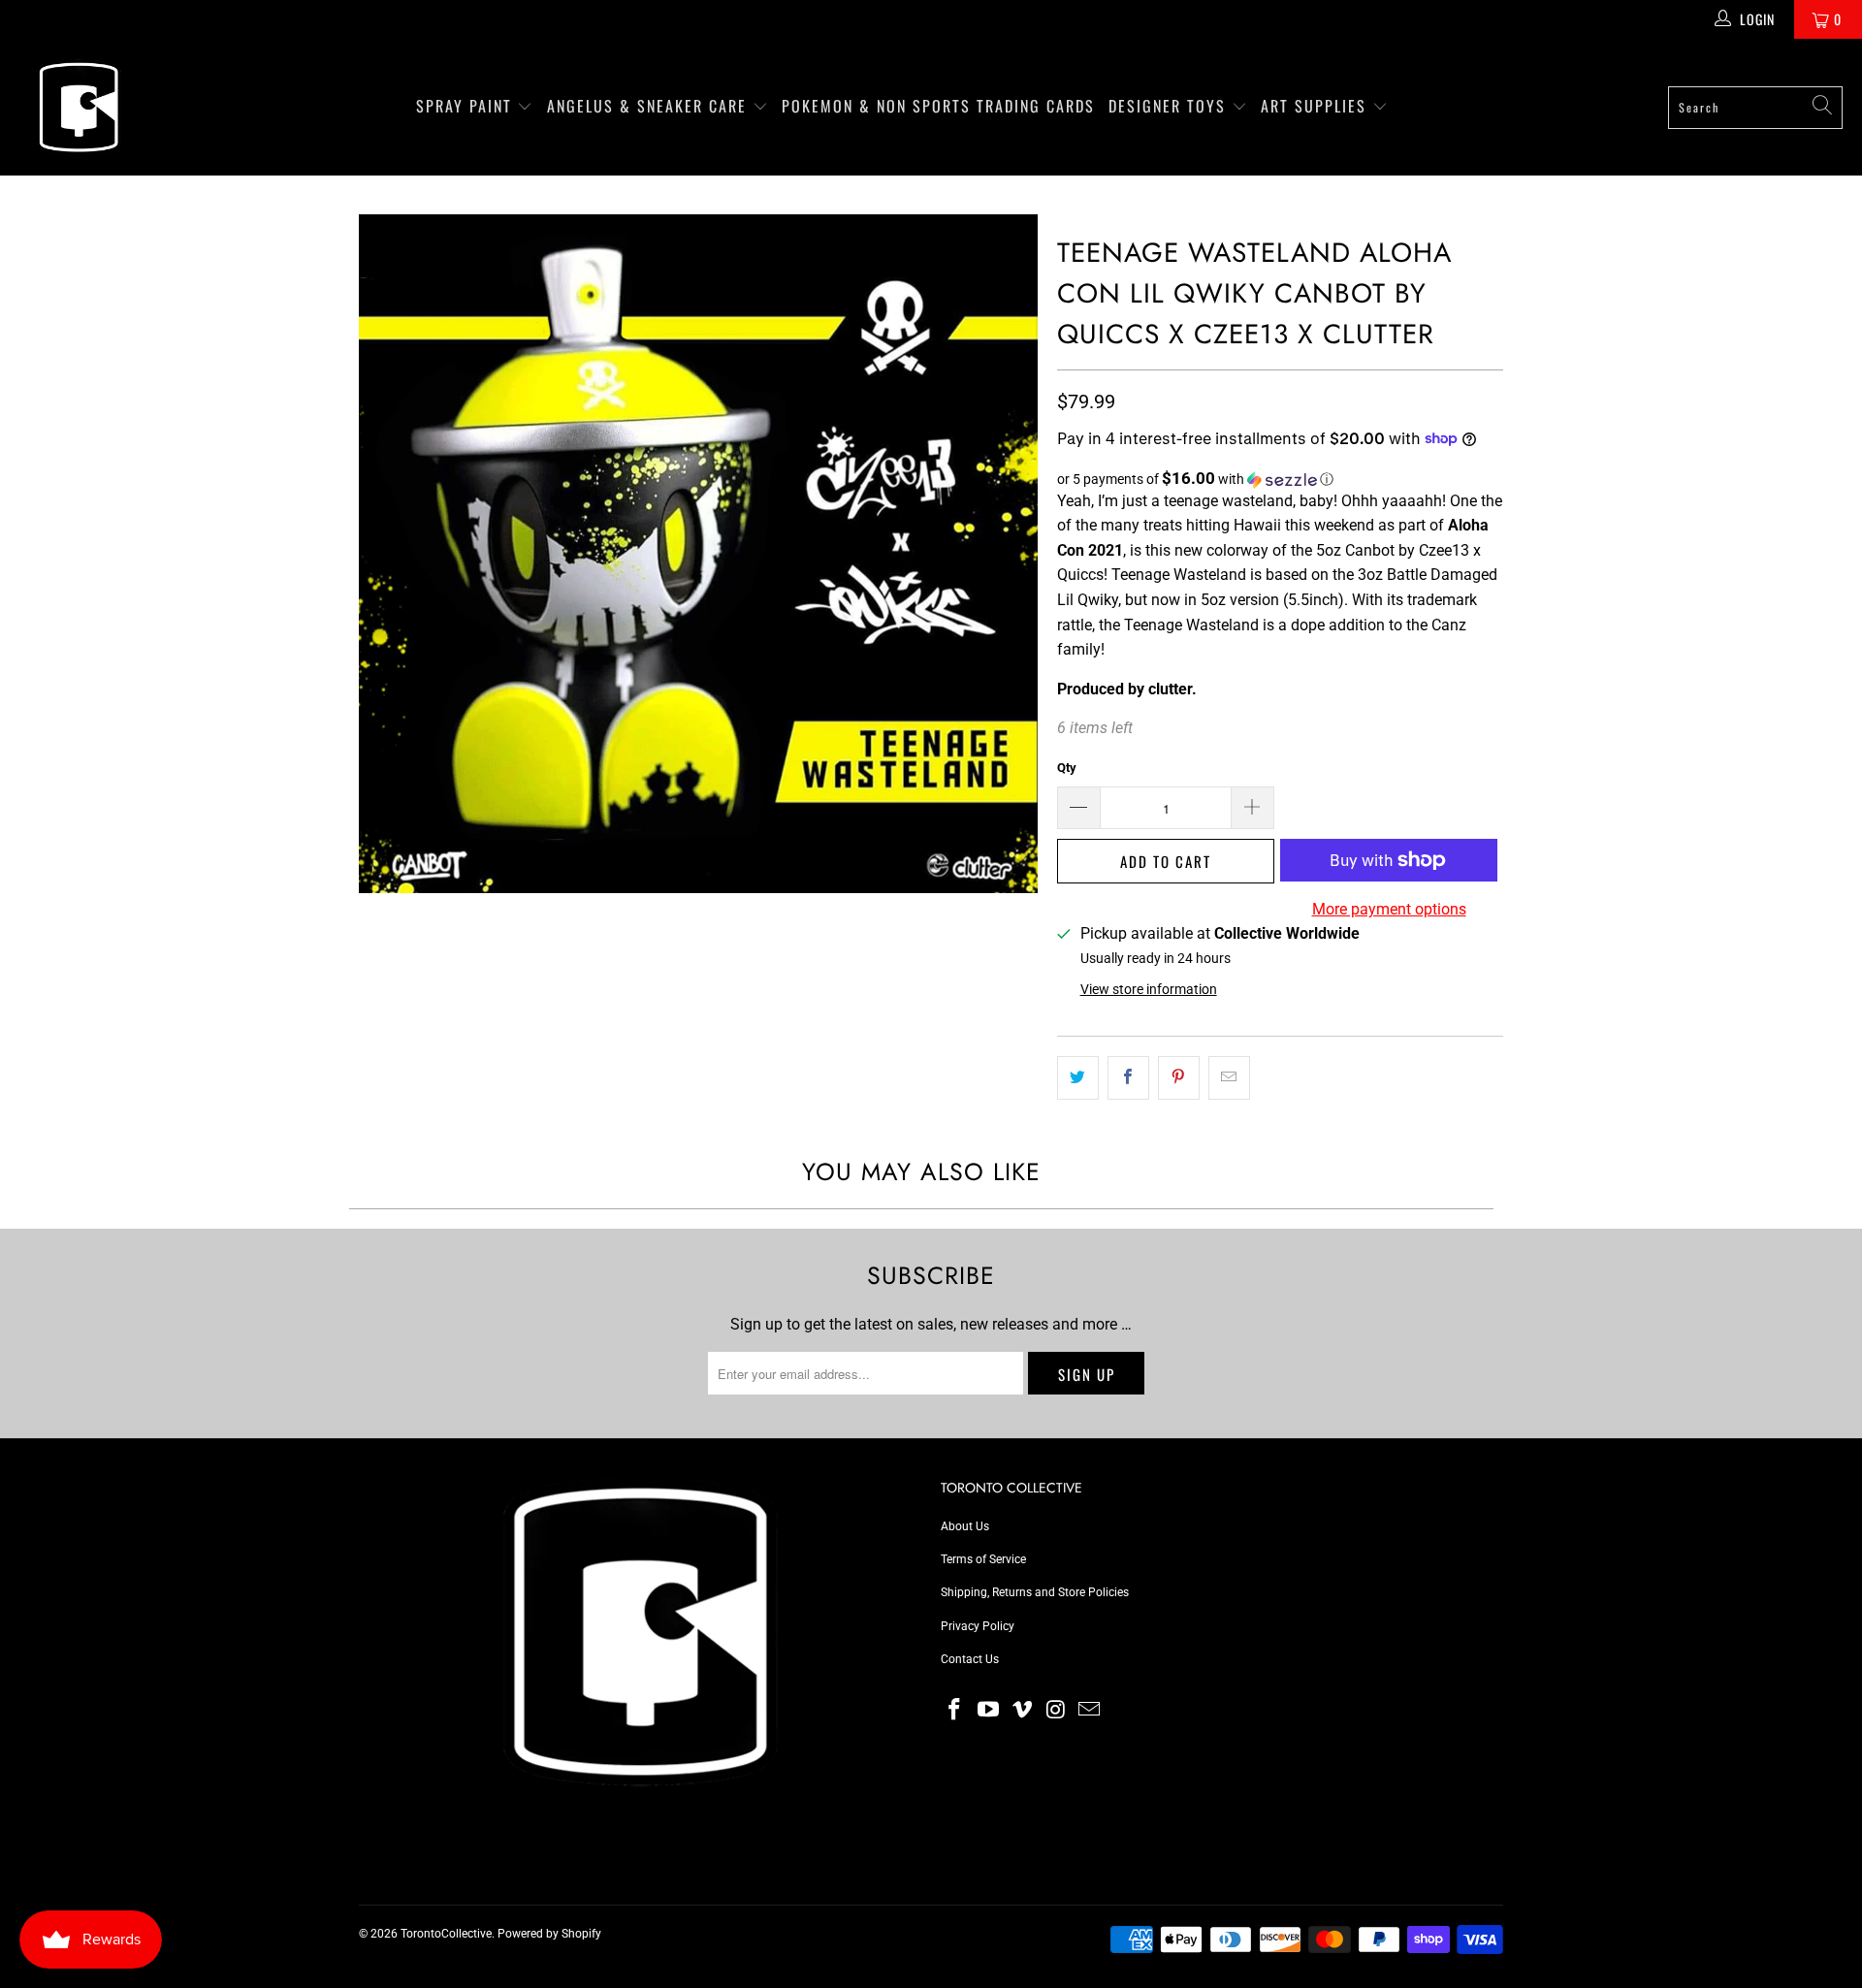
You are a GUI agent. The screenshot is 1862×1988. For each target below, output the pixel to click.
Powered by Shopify (549, 1934)
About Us (965, 1526)
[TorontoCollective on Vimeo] (1022, 1711)
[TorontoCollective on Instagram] (1056, 1711)
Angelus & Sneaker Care (647, 106)
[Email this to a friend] (1229, 1078)
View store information (1149, 989)
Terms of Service (983, 1559)
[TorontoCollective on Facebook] (955, 1711)
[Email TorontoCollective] (1090, 1711)
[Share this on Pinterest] (1179, 1078)
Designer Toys (1170, 106)
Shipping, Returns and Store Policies (1035, 1592)
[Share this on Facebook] (1128, 1078)
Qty (1067, 768)
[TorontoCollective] (78, 107)
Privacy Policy (978, 1626)
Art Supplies (1316, 106)
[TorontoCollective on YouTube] (989, 1711)
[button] (1280, 479)
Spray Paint (467, 106)
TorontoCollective (446, 1934)
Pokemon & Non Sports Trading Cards (938, 106)
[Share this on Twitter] (1078, 1078)
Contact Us (970, 1659)
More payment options (1389, 909)
